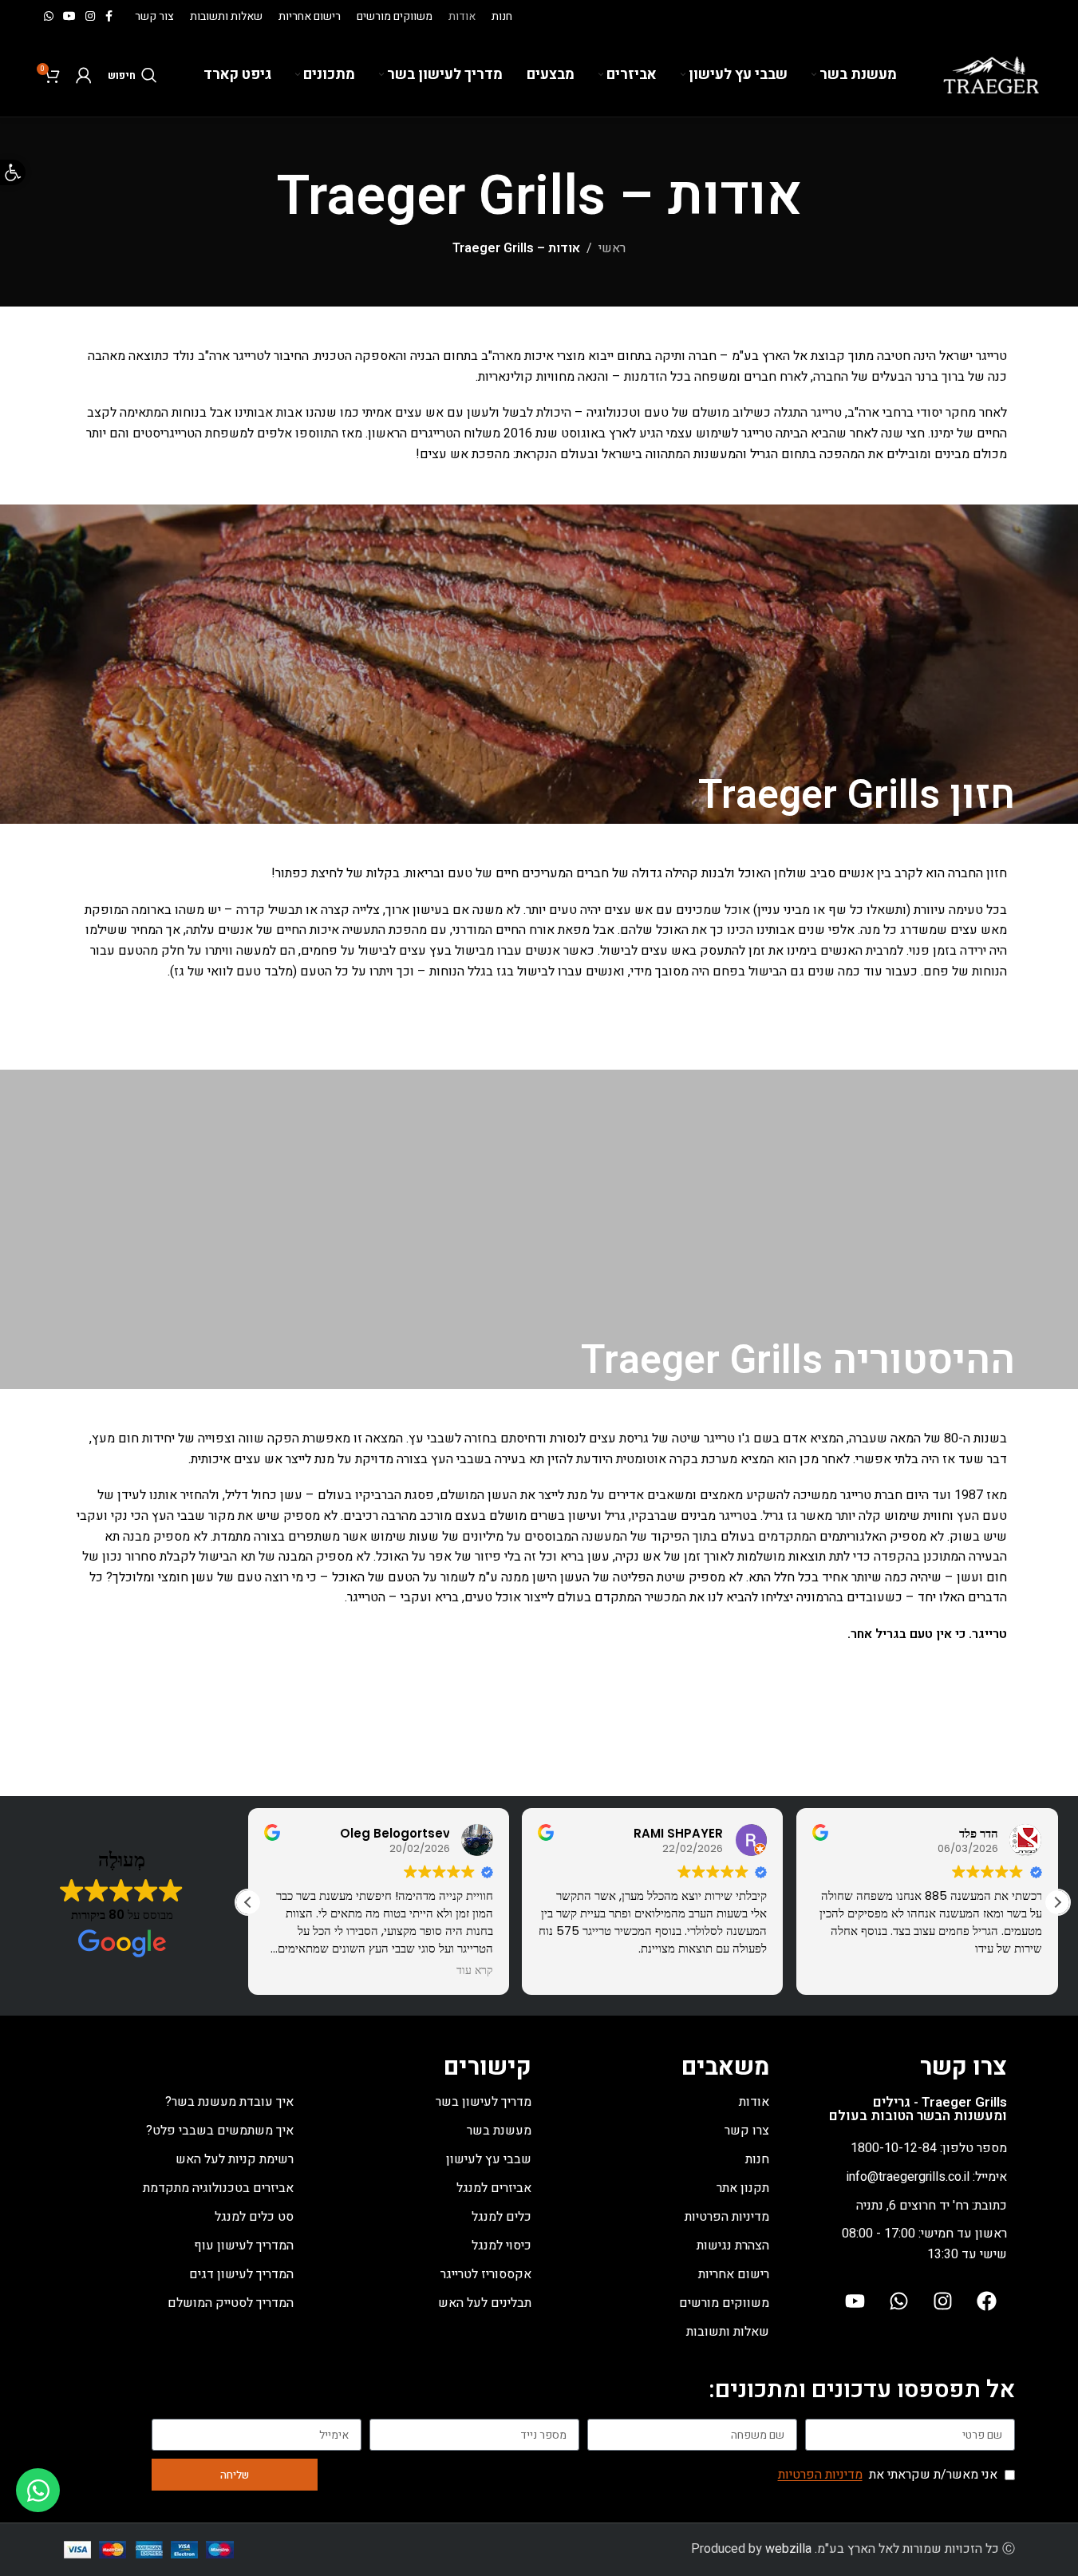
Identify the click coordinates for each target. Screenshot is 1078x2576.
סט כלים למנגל (254, 2217)
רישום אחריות (734, 2274)
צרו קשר (747, 2131)
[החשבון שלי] (84, 75)
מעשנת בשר (499, 2131)
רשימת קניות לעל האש (235, 2159)
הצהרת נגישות (733, 2246)
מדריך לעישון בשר (484, 2102)
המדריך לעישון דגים (241, 2274)
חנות (757, 2159)
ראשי (612, 248)
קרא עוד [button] (475, 1971)
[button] (1057, 1902)
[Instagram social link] (90, 17)
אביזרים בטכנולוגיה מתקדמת (218, 2188)
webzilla (788, 2549)
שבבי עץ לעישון (489, 2159)
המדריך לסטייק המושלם (231, 2303)
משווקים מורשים (724, 2303)
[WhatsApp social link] (49, 17)
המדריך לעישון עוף (244, 2246)
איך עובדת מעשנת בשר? (229, 2102)
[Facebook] (987, 2301)
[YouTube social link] (69, 17)
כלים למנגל (501, 2217)
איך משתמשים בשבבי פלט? (220, 2131)
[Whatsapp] (899, 2301)
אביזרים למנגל (494, 2188)
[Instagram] (943, 2301)
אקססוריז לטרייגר (486, 2274)
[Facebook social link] (109, 17)
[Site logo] (991, 74)
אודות (754, 2102)
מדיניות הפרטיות (727, 2217)
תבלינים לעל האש (485, 2303)
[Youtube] (855, 2301)
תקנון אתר (743, 2188)
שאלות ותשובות (728, 2332)
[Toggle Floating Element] (38, 2490)
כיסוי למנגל (501, 2246)
